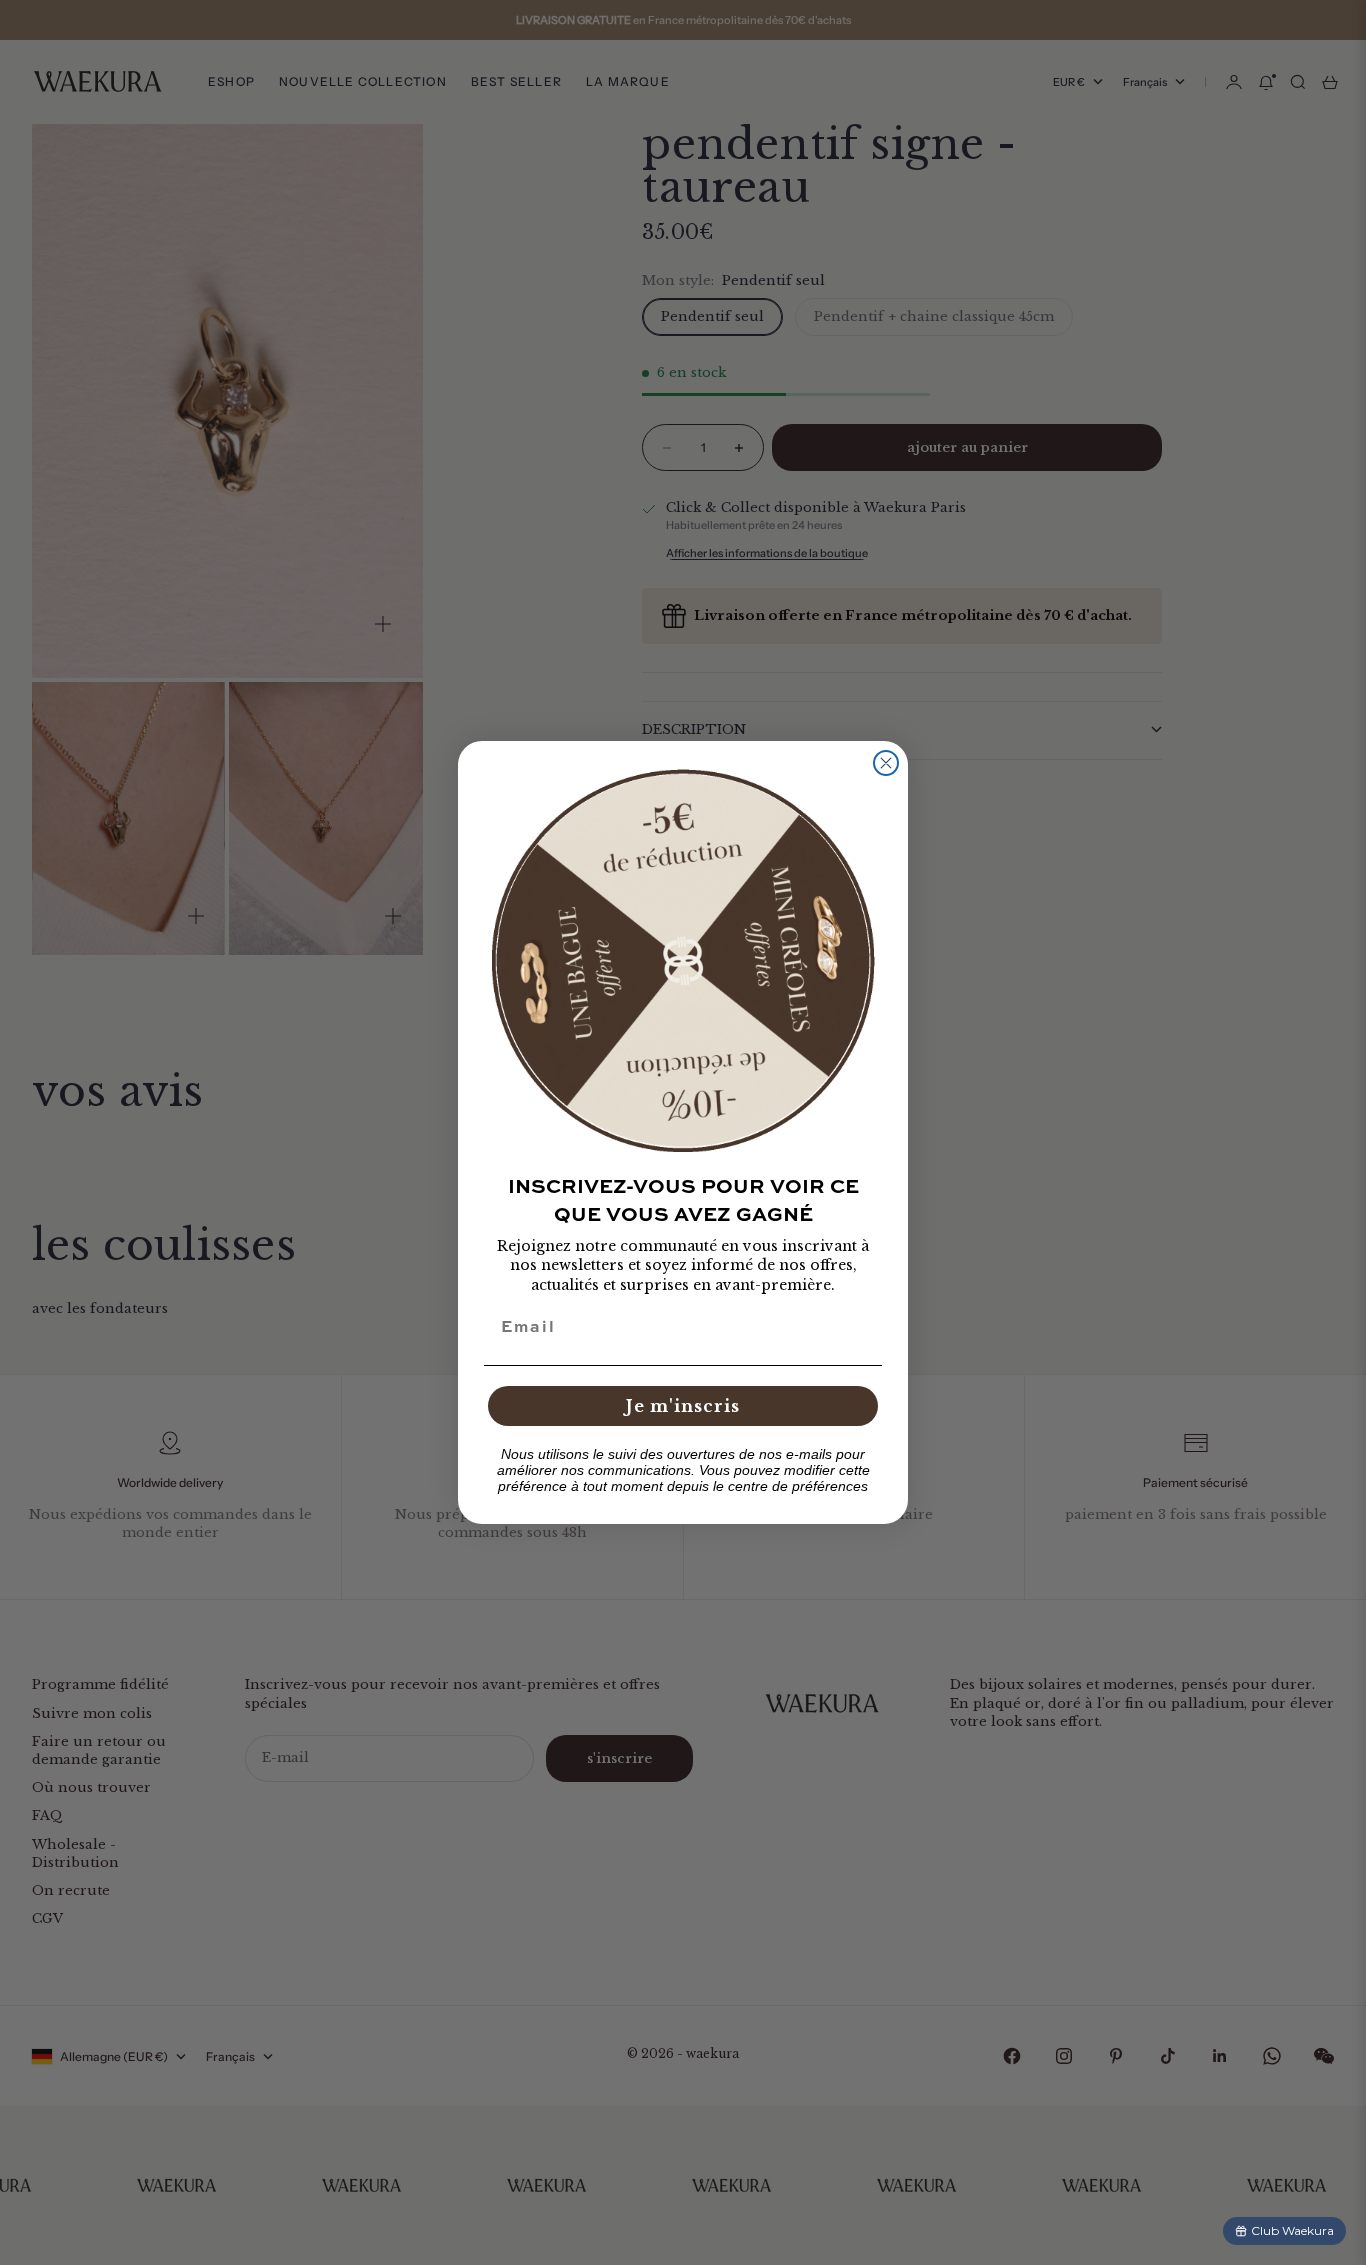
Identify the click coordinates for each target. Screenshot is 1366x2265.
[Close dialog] (886, 763)
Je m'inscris (683, 1406)
